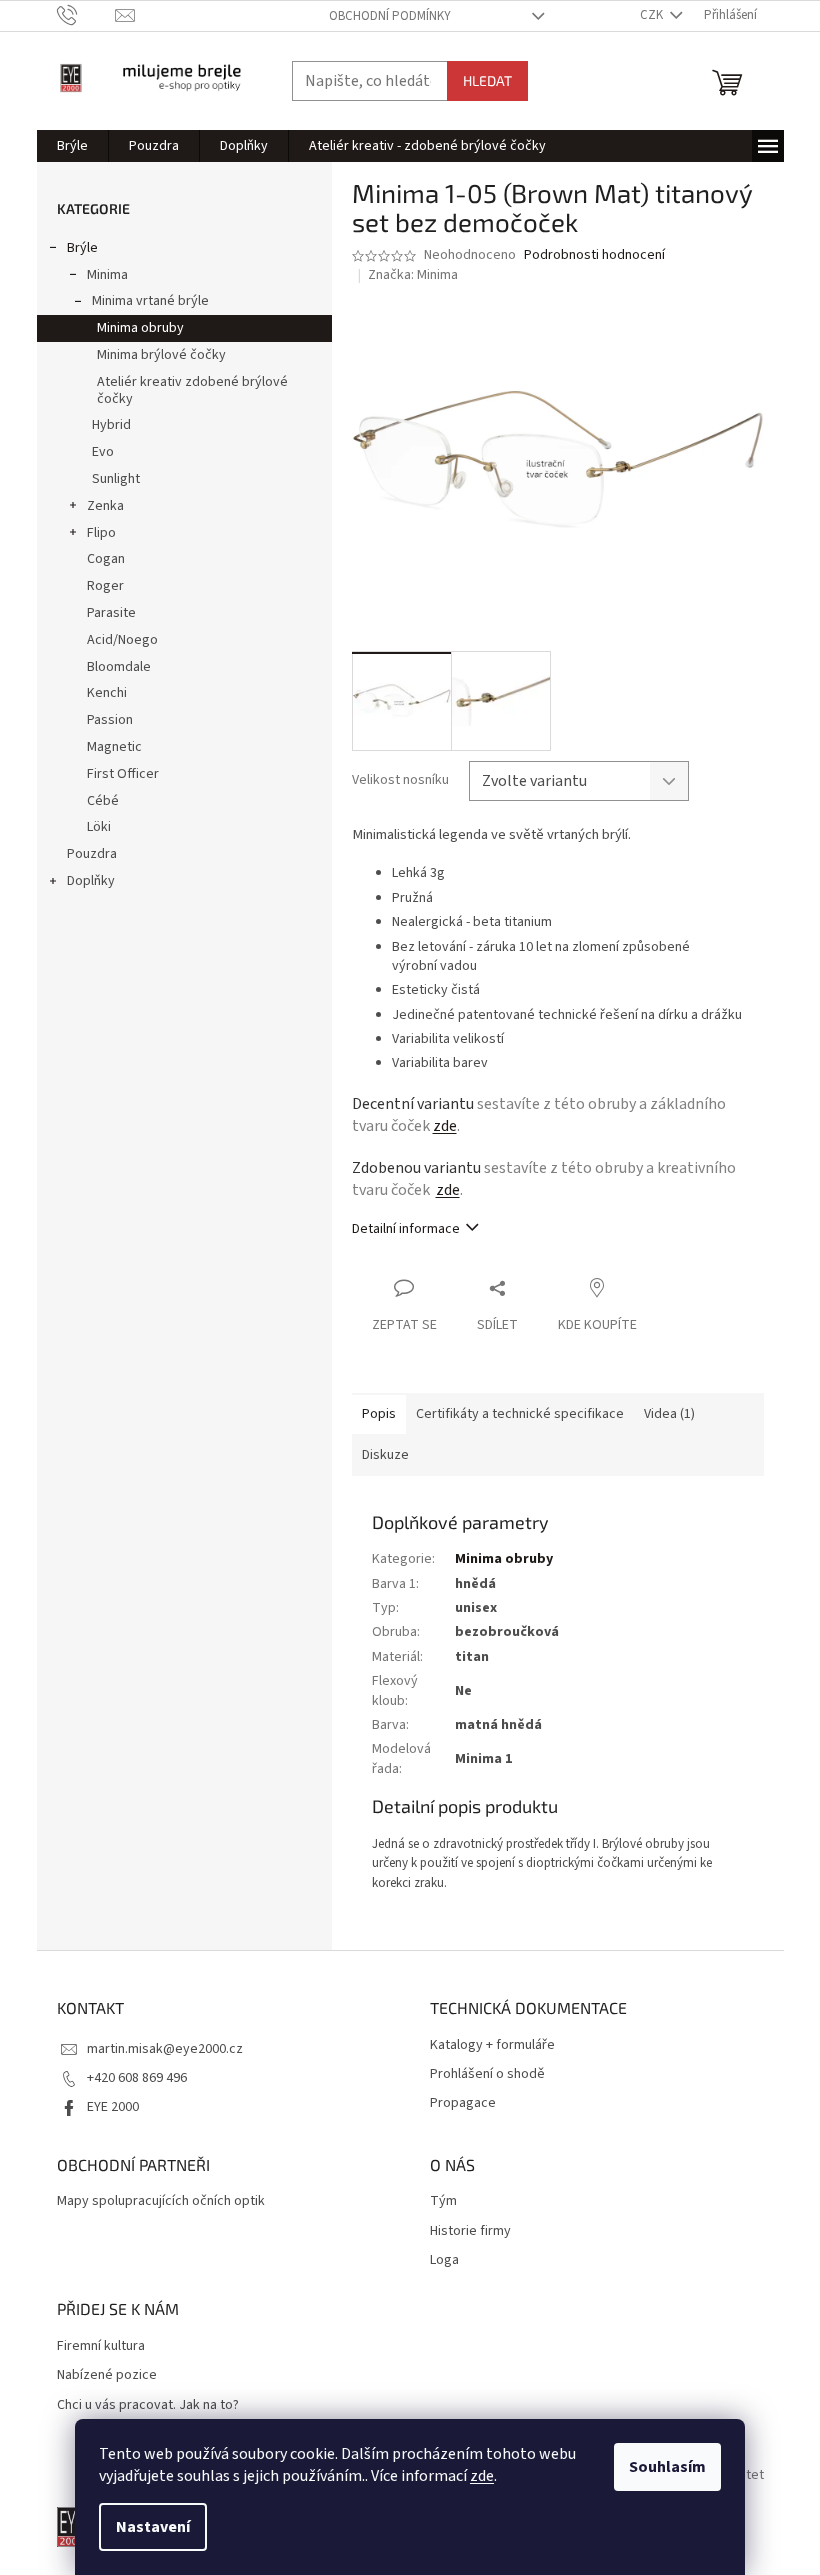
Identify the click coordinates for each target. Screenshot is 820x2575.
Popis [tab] (379, 1414)
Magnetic (114, 747)
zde (482, 2476)
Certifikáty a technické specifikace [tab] (520, 1414)
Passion (110, 720)
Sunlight (116, 479)
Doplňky (91, 881)
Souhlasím (667, 2467)
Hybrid (111, 425)
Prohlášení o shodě (487, 2074)
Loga (444, 2260)
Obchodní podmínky (390, 16)
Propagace (463, 2103)
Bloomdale (119, 667)
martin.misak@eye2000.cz (165, 2049)
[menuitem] (72, 146)
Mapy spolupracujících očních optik (161, 2201)
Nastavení (153, 2527)
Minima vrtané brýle (150, 301)
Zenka (105, 506)
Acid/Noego (122, 640)
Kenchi (107, 693)
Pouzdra (92, 854)
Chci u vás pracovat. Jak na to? (148, 2405)
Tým (443, 2201)
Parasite (111, 613)
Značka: (413, 275)
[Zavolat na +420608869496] (86, 15)
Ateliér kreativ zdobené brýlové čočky (192, 390)
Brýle (82, 248)
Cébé (103, 801)
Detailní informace (406, 1229)
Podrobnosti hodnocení (594, 255)
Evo (103, 452)
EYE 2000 (113, 2107)
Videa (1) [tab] (669, 1414)
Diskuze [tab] (385, 1455)
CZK (653, 15)
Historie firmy (470, 2231)
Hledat (487, 80)
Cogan (106, 559)
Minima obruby (140, 328)
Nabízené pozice (107, 2375)
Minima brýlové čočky (161, 355)
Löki (99, 827)
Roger (105, 586)
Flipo (101, 533)
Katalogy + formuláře (492, 2045)
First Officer (123, 774)
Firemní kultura (101, 2346)
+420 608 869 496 (137, 2078)
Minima (107, 275)
